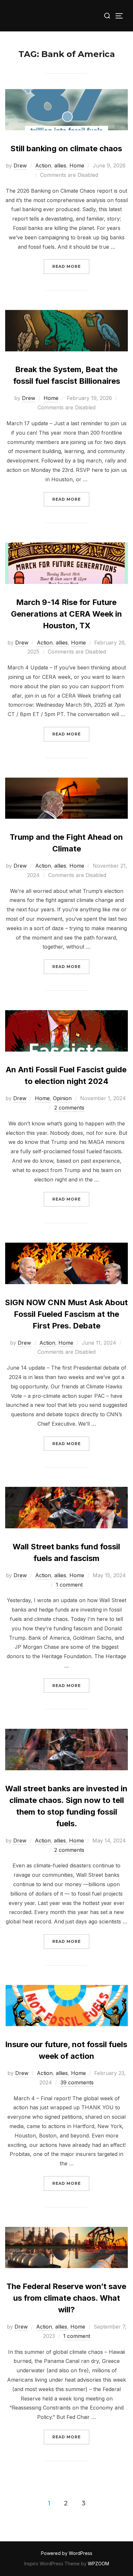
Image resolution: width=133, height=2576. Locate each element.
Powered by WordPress (67, 2553)
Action (43, 165)
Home (77, 165)
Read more (71, 266)
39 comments (77, 2082)
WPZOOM (98, 2564)
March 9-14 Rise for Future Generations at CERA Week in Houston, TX (66, 614)
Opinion (62, 1098)
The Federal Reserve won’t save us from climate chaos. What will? (66, 2298)
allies (60, 165)
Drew (20, 165)
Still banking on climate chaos (66, 148)
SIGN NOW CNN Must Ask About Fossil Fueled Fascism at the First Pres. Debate (66, 1314)
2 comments (69, 1108)
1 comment (69, 1585)
